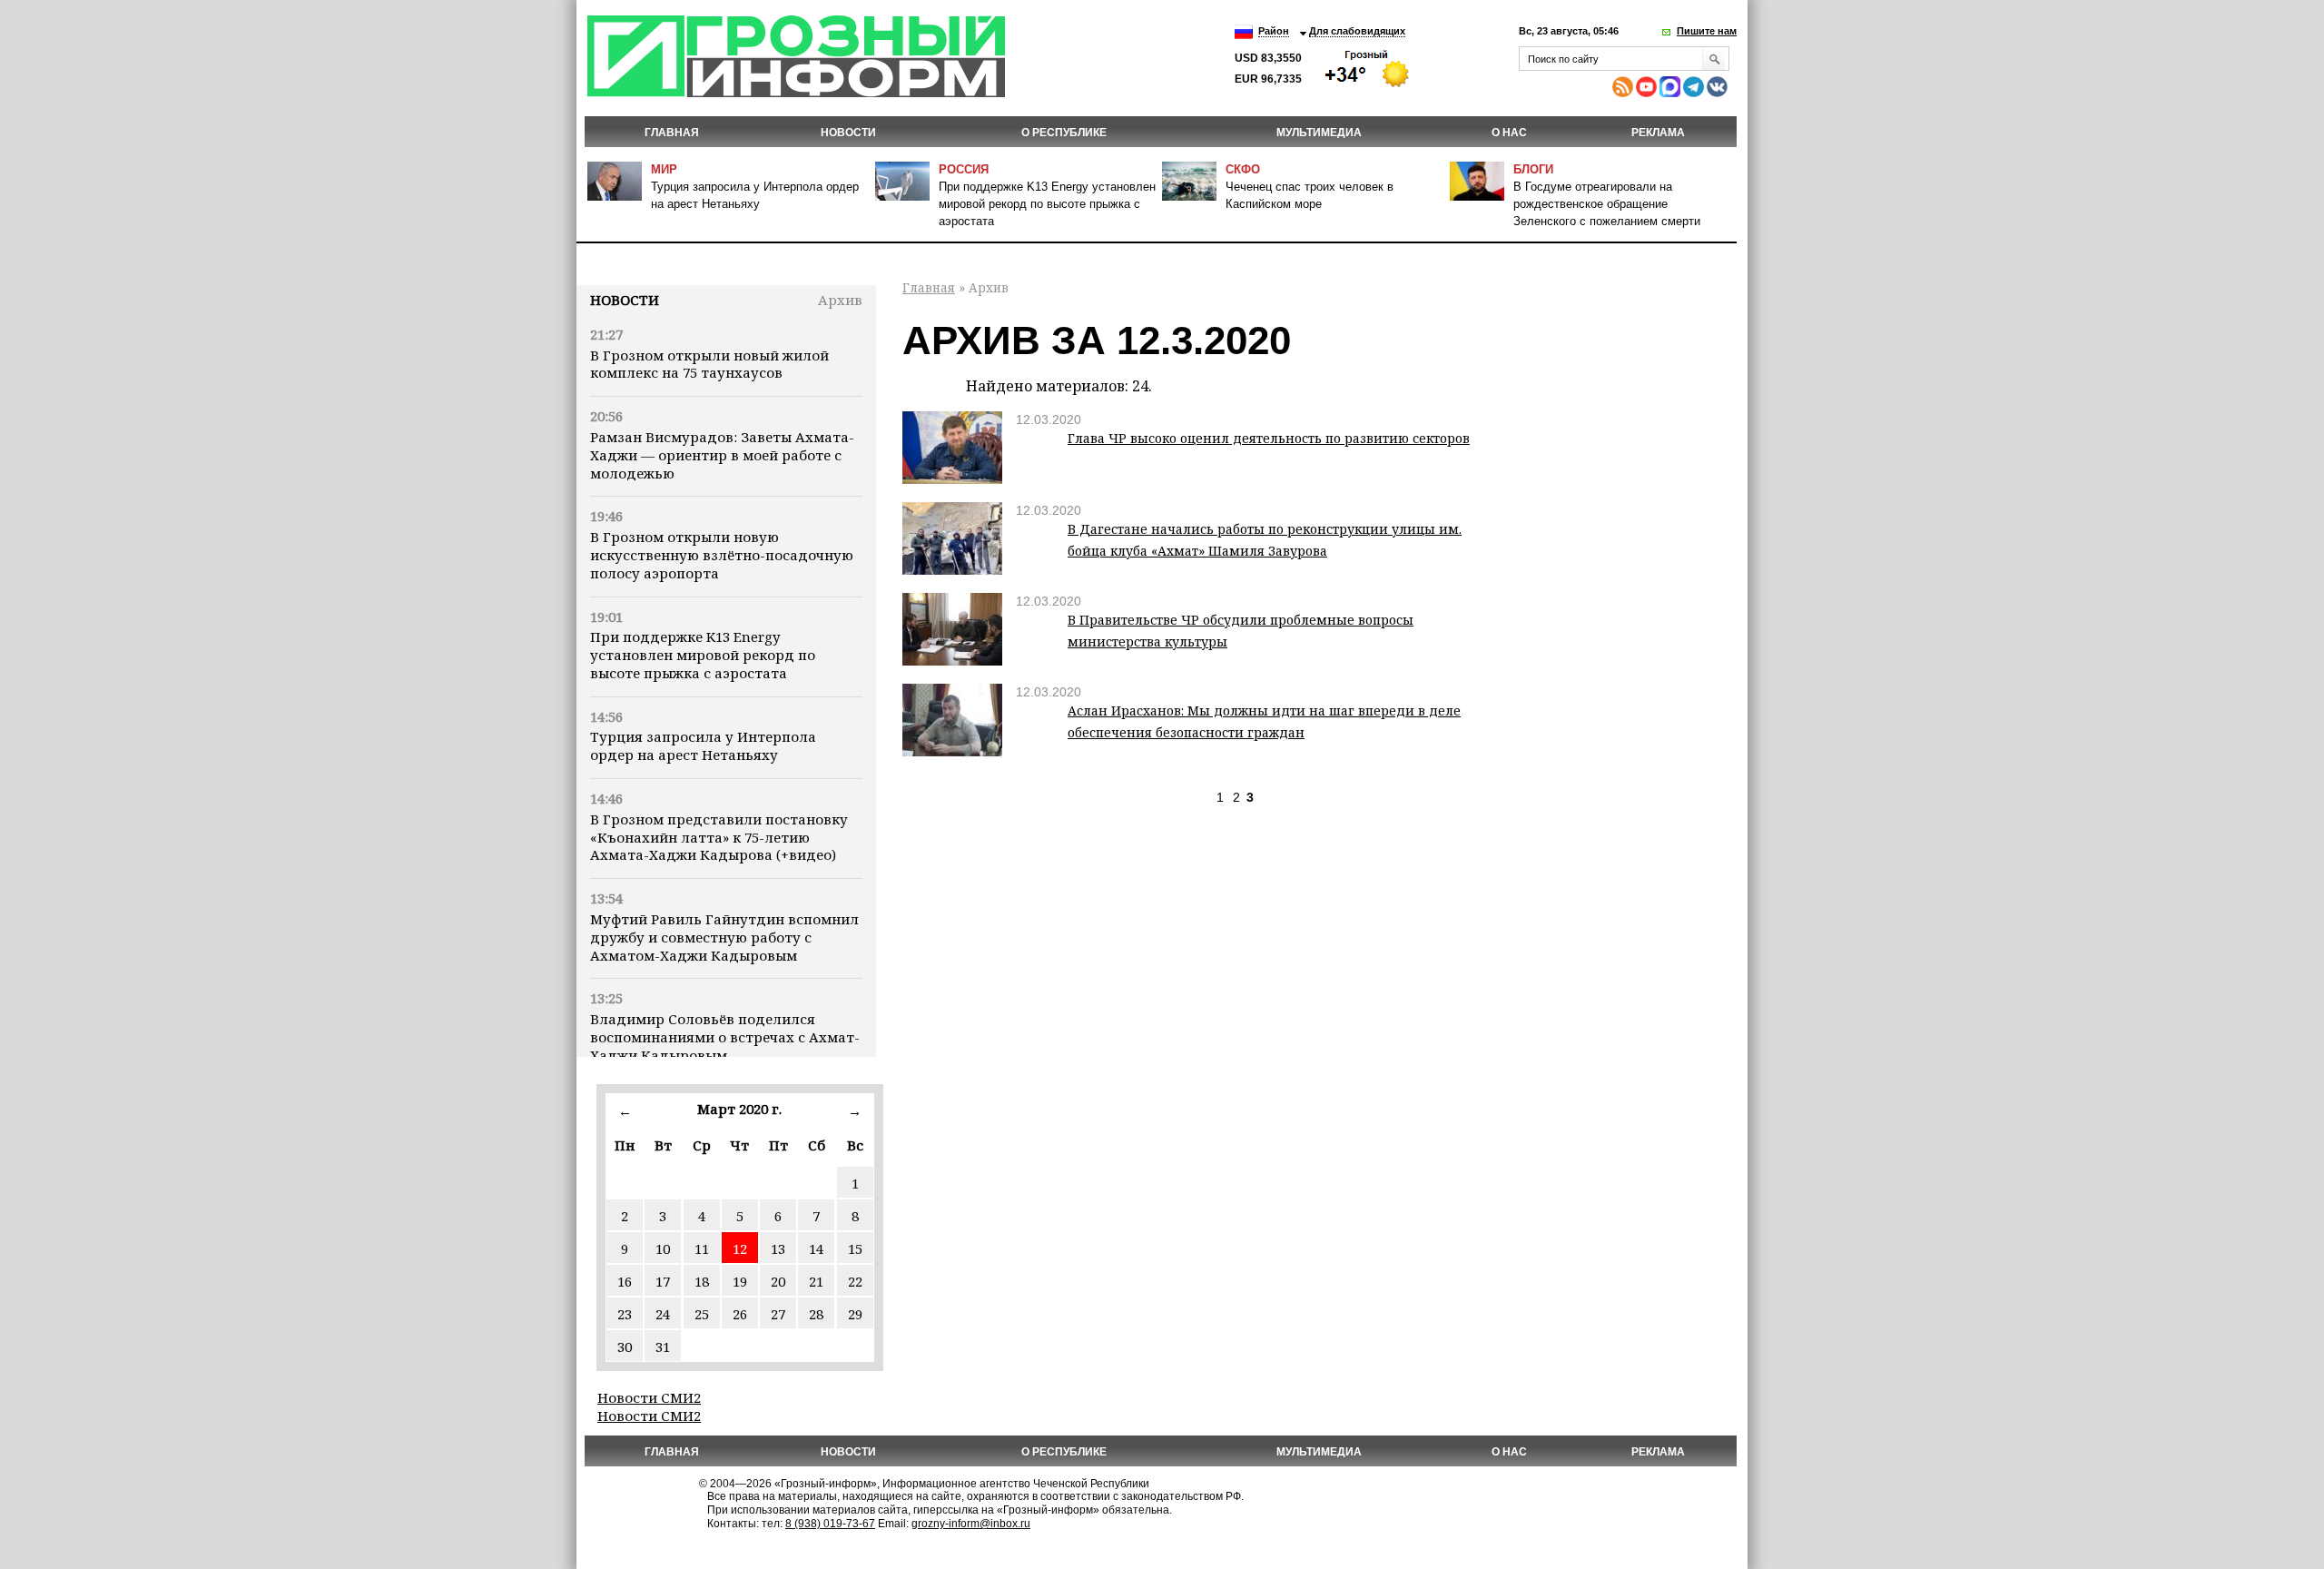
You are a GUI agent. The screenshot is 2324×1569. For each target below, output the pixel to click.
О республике (1064, 133)
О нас (1509, 133)
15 (855, 1248)
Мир (664, 169)
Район (1274, 31)
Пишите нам (1707, 31)
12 (740, 1248)
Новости (625, 300)
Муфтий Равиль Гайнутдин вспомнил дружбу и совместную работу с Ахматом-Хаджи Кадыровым (724, 937)
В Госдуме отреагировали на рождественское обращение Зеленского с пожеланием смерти (1607, 204)
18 (702, 1281)
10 (663, 1248)
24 (663, 1314)
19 (740, 1281)
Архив (840, 300)
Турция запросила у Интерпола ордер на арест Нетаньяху (703, 745)
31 (663, 1347)
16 (625, 1281)
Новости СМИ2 (649, 1397)
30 (625, 1347)
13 (778, 1248)
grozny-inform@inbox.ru (971, 1524)
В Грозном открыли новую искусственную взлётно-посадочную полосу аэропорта (722, 555)
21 (816, 1281)
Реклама (1658, 133)
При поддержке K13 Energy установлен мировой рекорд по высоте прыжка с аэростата (1047, 204)
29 (855, 1314)
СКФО (1243, 169)
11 (702, 1248)
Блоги (1533, 169)
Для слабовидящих (1357, 31)
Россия (964, 169)
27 (778, 1314)
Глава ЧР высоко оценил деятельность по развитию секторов (1269, 438)
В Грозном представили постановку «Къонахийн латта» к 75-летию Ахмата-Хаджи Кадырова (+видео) (719, 837)
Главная (672, 133)
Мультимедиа (1319, 133)
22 (855, 1281)
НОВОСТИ (848, 133)
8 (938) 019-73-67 (830, 1524)
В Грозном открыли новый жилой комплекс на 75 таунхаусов (709, 364)
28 (816, 1314)
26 (740, 1314)
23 (625, 1314)
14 (816, 1248)
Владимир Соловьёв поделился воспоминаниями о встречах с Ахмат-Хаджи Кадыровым (725, 1037)
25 (702, 1314)
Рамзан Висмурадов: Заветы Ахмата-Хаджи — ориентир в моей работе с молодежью (722, 455)
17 (663, 1281)
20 (778, 1281)
